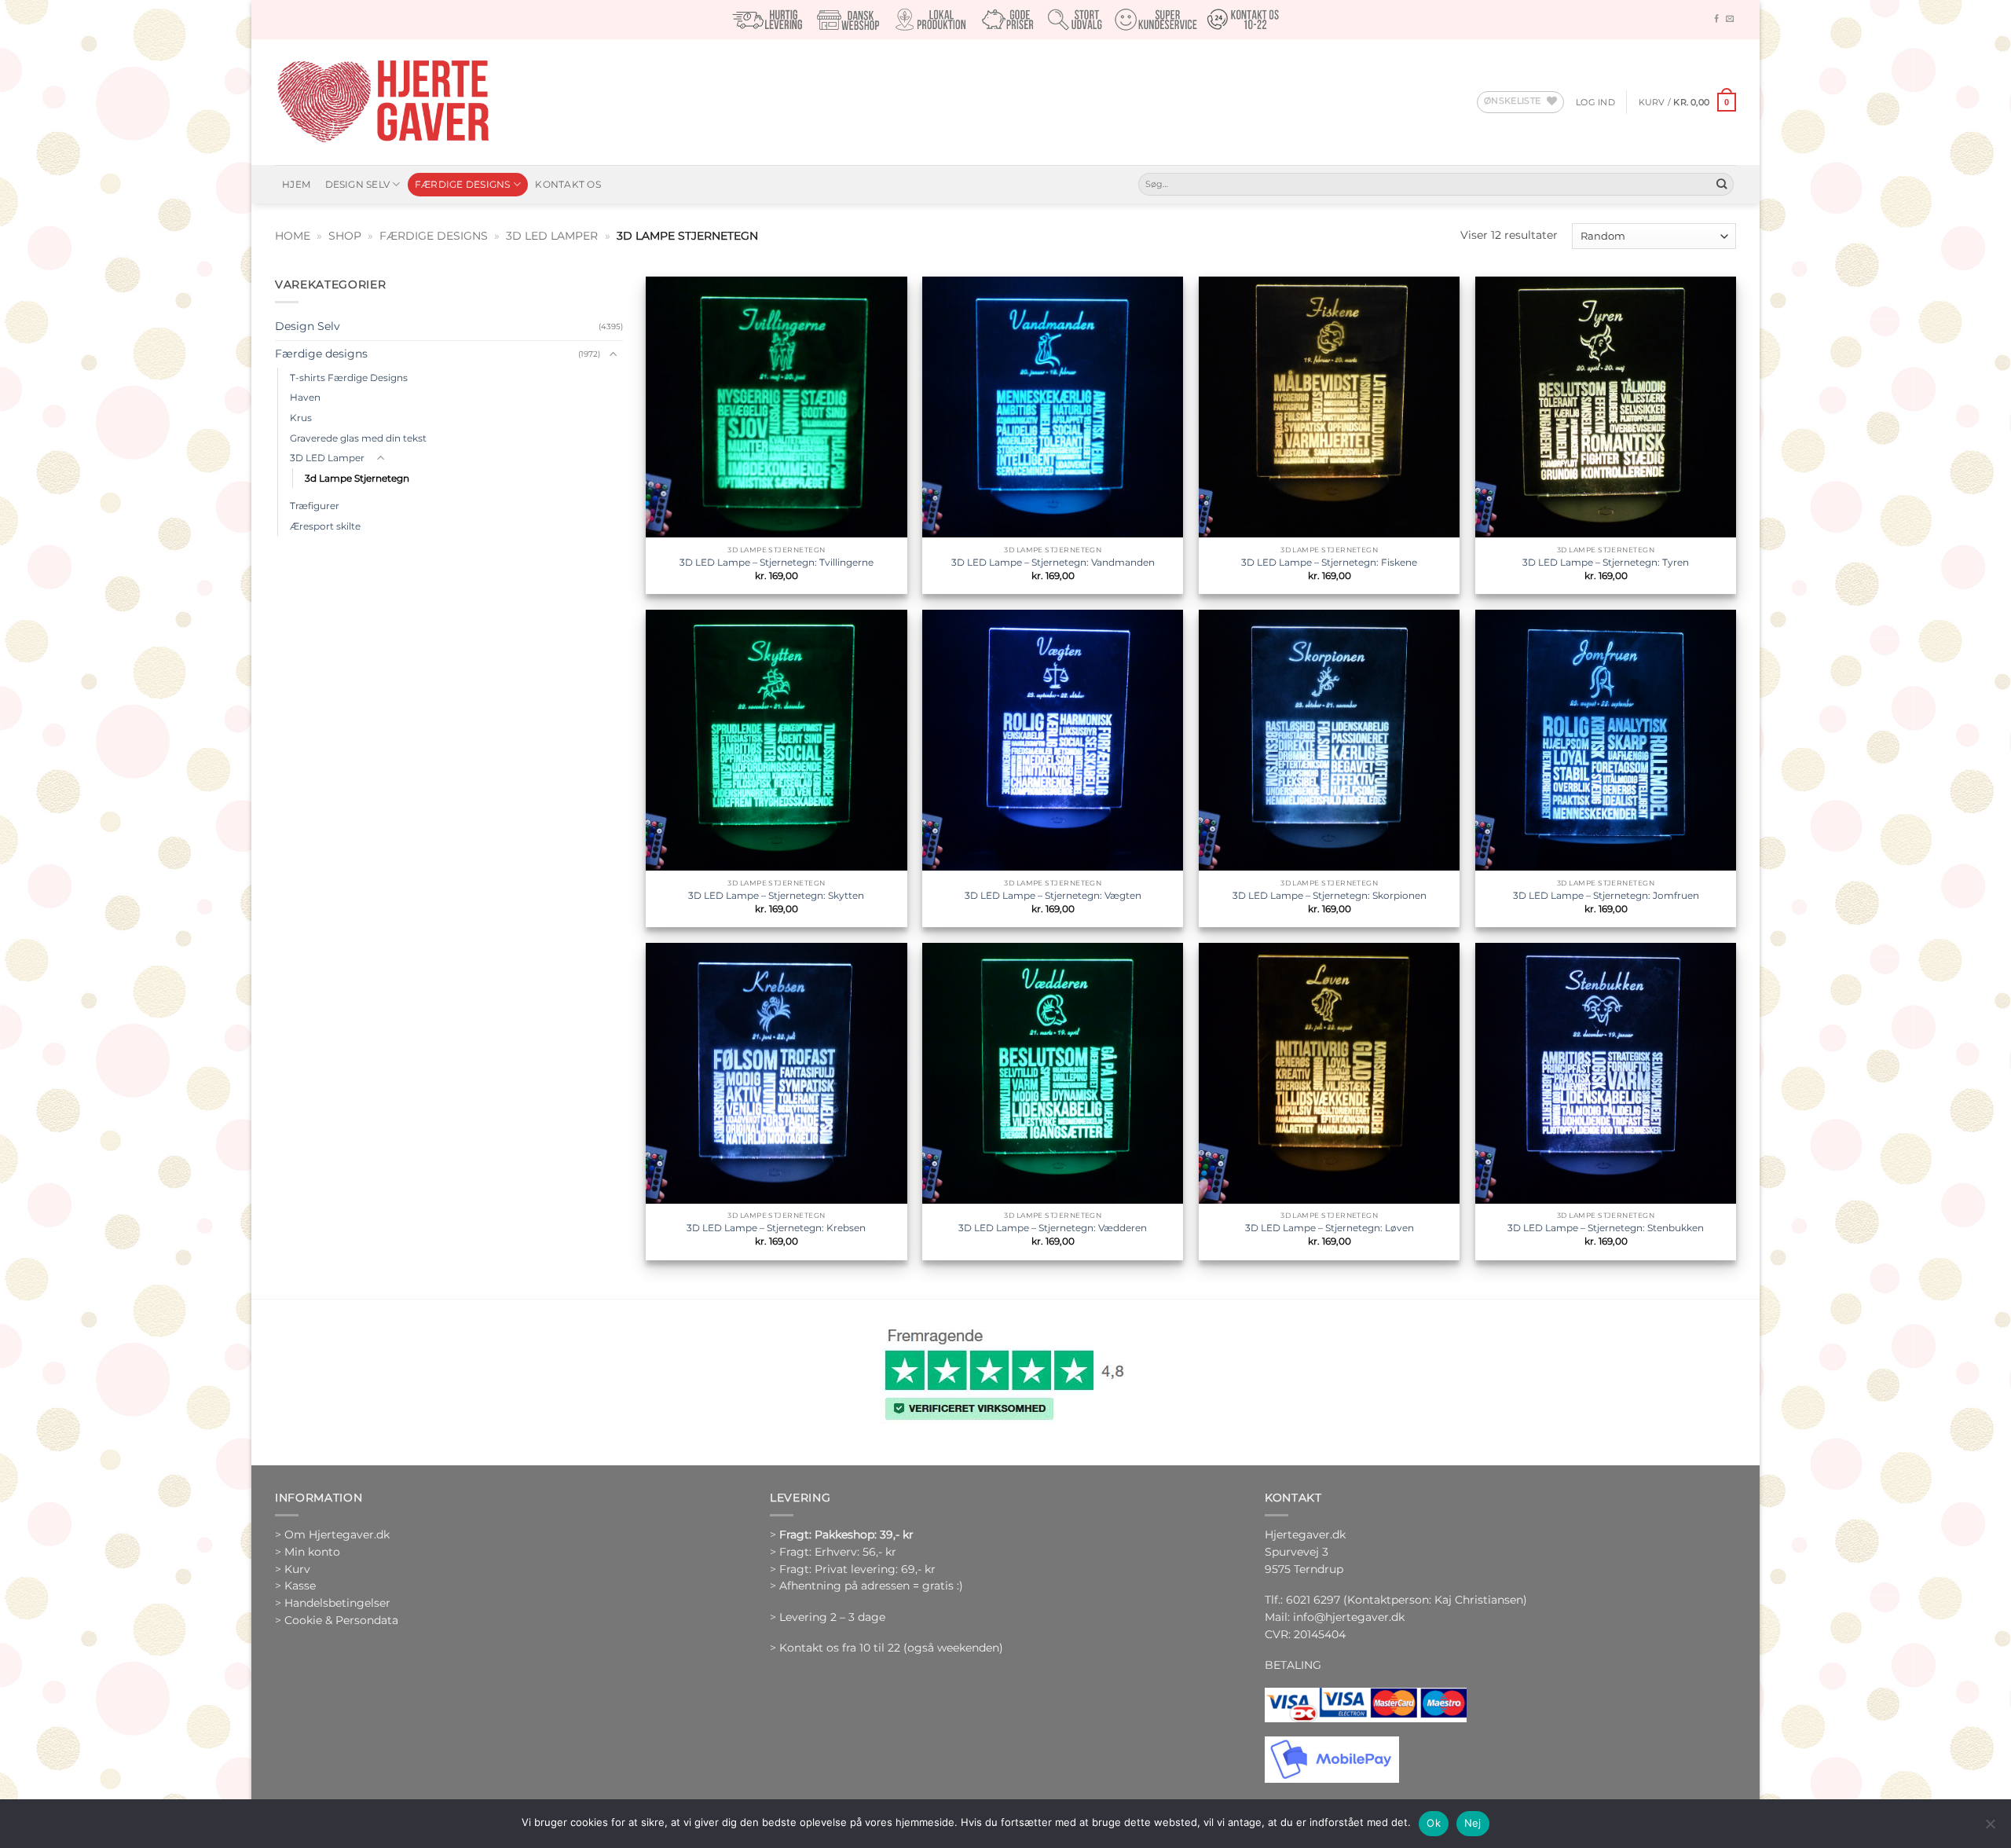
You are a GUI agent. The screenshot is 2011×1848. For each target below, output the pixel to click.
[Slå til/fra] (614, 355)
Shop (345, 236)
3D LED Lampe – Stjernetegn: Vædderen (1053, 1228)
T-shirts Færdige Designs (349, 378)
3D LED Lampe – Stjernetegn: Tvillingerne (777, 562)
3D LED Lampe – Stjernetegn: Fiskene (1329, 562)
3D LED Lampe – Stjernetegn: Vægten (1053, 895)
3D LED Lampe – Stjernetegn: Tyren (1606, 562)
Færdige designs (463, 184)
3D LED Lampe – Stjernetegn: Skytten (776, 895)
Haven (305, 397)
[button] (1595, 102)
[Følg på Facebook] (1716, 19)
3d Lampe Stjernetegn (357, 478)
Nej (1473, 1823)
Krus (301, 418)
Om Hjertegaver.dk (337, 1534)
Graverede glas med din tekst (358, 438)
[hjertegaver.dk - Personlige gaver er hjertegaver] (383, 102)
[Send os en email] (1730, 19)
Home (293, 236)
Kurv (297, 1569)
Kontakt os (568, 184)
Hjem (296, 184)
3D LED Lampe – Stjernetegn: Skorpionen (1330, 895)
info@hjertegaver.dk (1347, 1617)
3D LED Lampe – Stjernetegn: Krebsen (776, 1228)
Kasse (300, 1586)
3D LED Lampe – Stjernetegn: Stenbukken (1606, 1228)
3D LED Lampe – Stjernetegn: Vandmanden (1053, 562)
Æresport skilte (325, 526)
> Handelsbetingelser (333, 1603)
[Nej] (1990, 1828)
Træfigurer (315, 506)
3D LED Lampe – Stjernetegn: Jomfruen (1606, 895)
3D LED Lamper (552, 236)
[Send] (1722, 184)
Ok (1434, 1823)
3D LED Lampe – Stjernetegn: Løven (1330, 1228)
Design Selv (358, 184)
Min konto (312, 1552)
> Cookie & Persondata (337, 1620)
